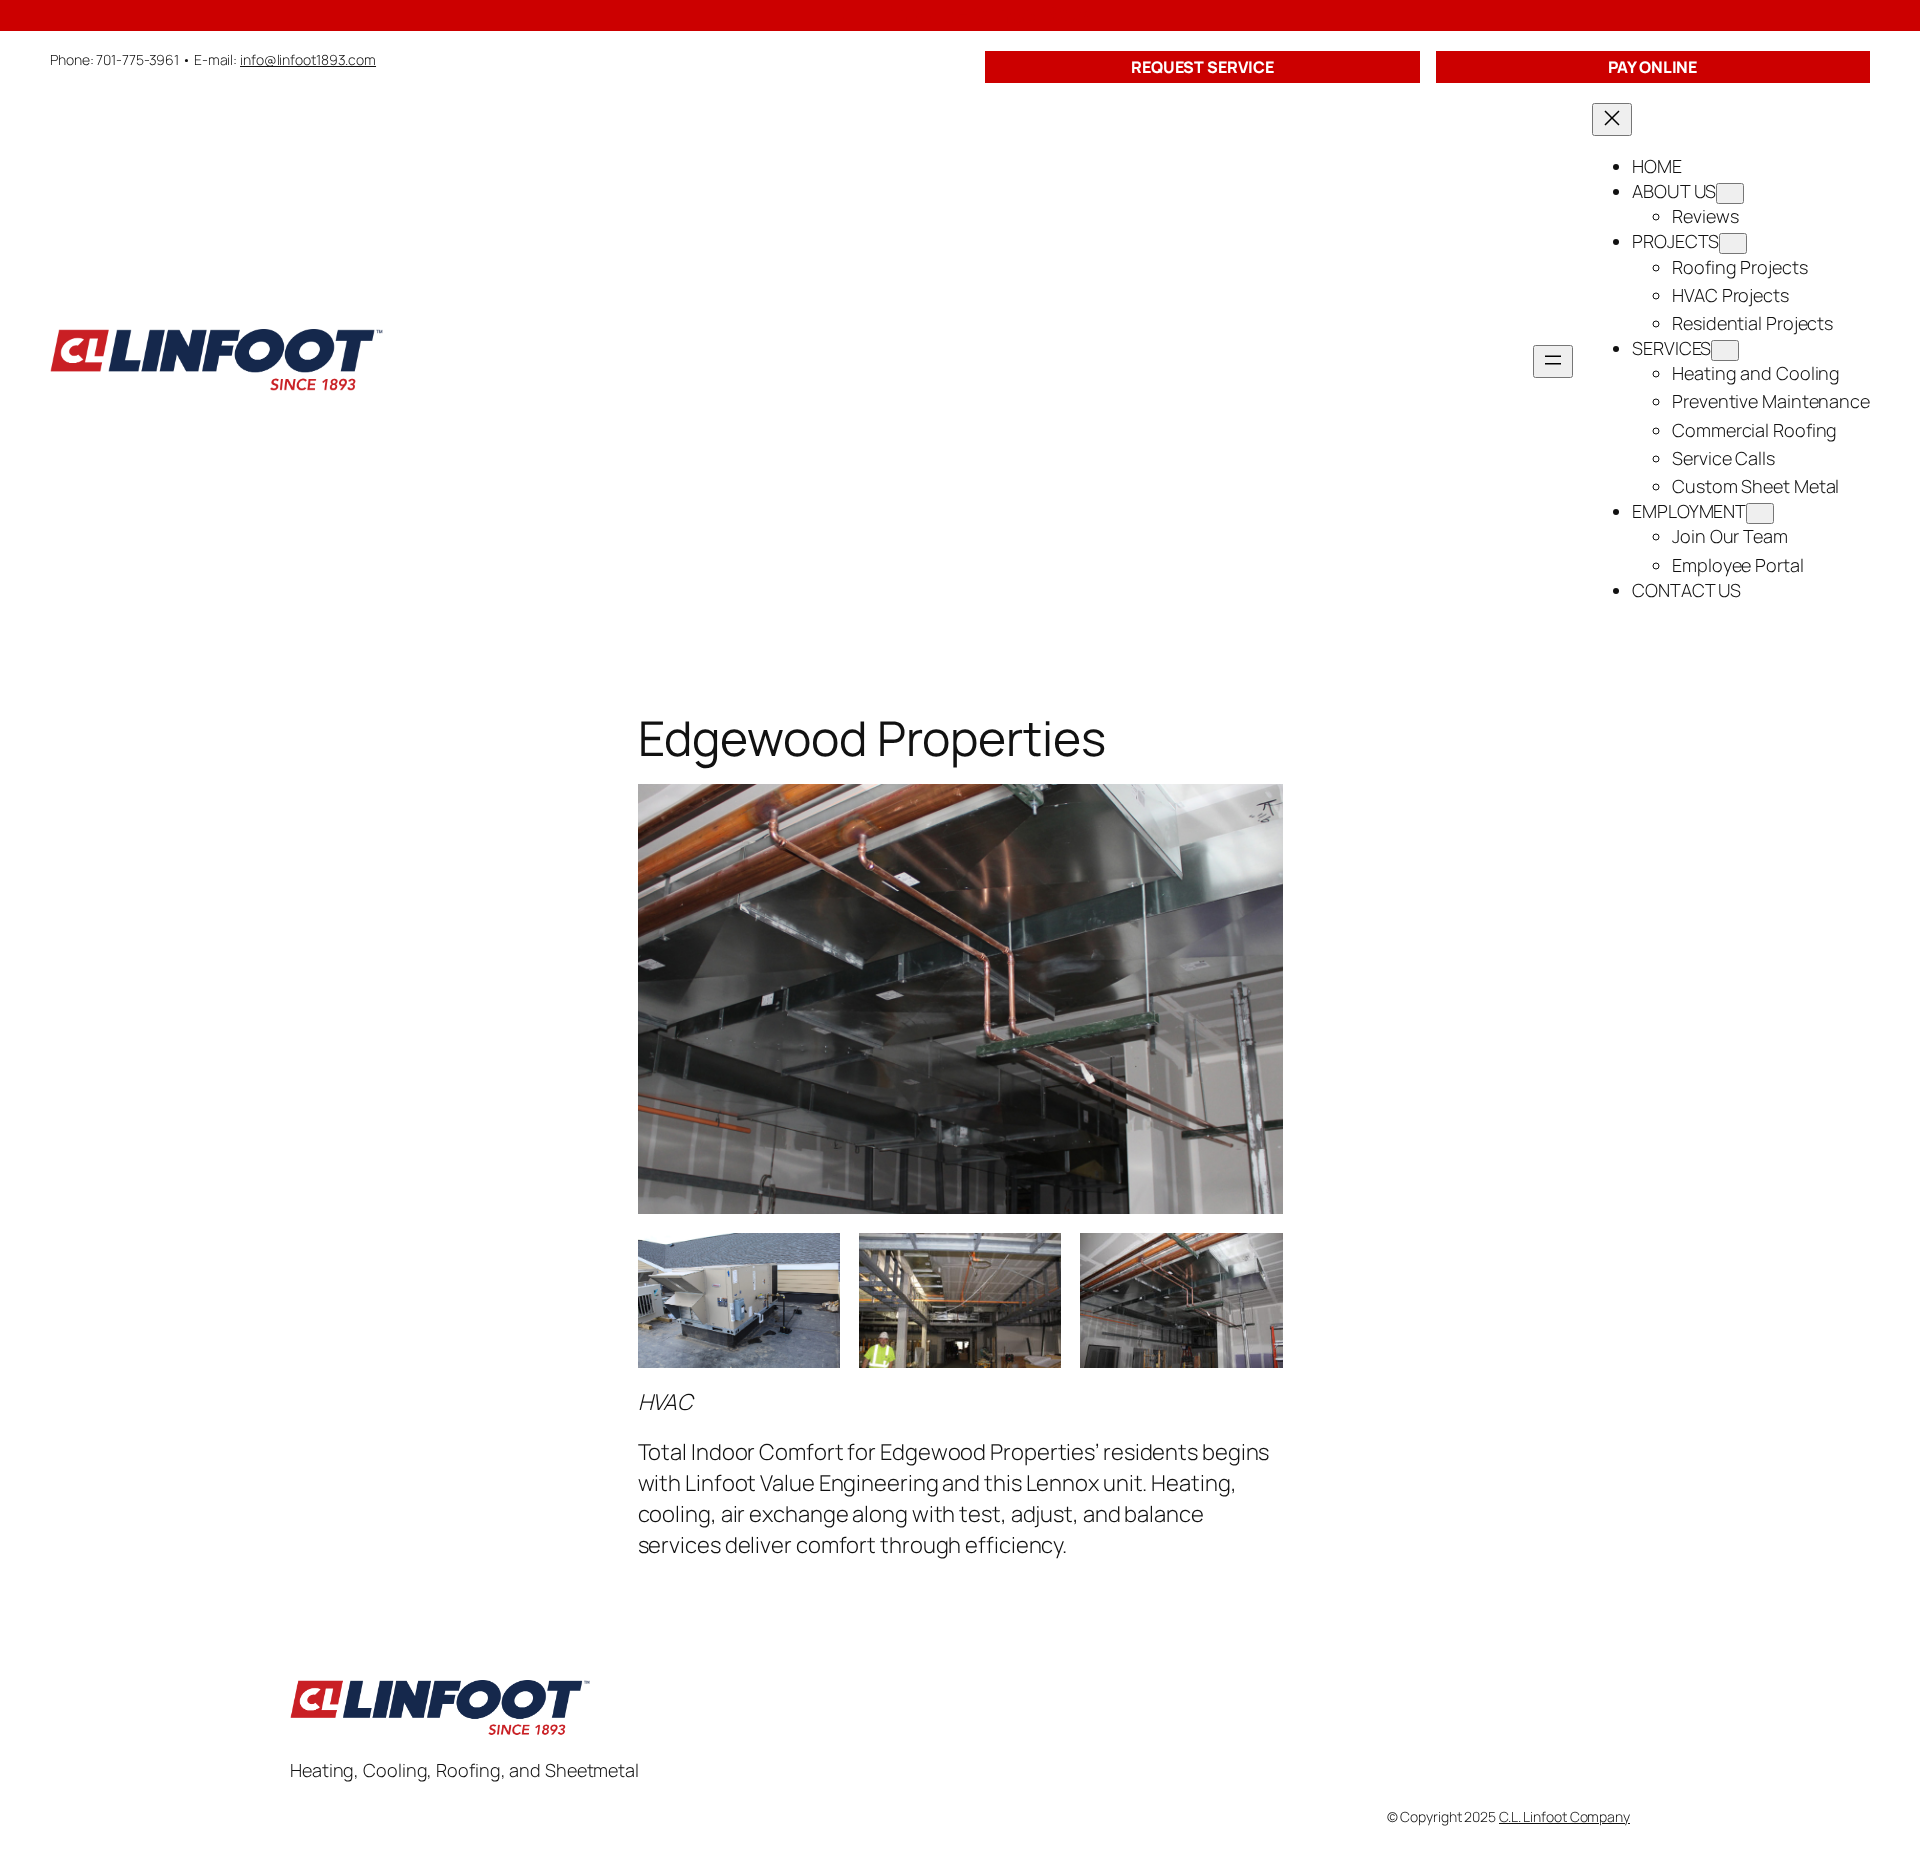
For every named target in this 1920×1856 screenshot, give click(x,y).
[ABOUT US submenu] (1730, 193)
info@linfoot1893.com (308, 59)
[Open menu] (1553, 361)
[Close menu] (1612, 119)
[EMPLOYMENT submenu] (1760, 513)
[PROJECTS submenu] (1733, 243)
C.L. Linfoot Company (1564, 1816)
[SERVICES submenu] (1725, 350)
